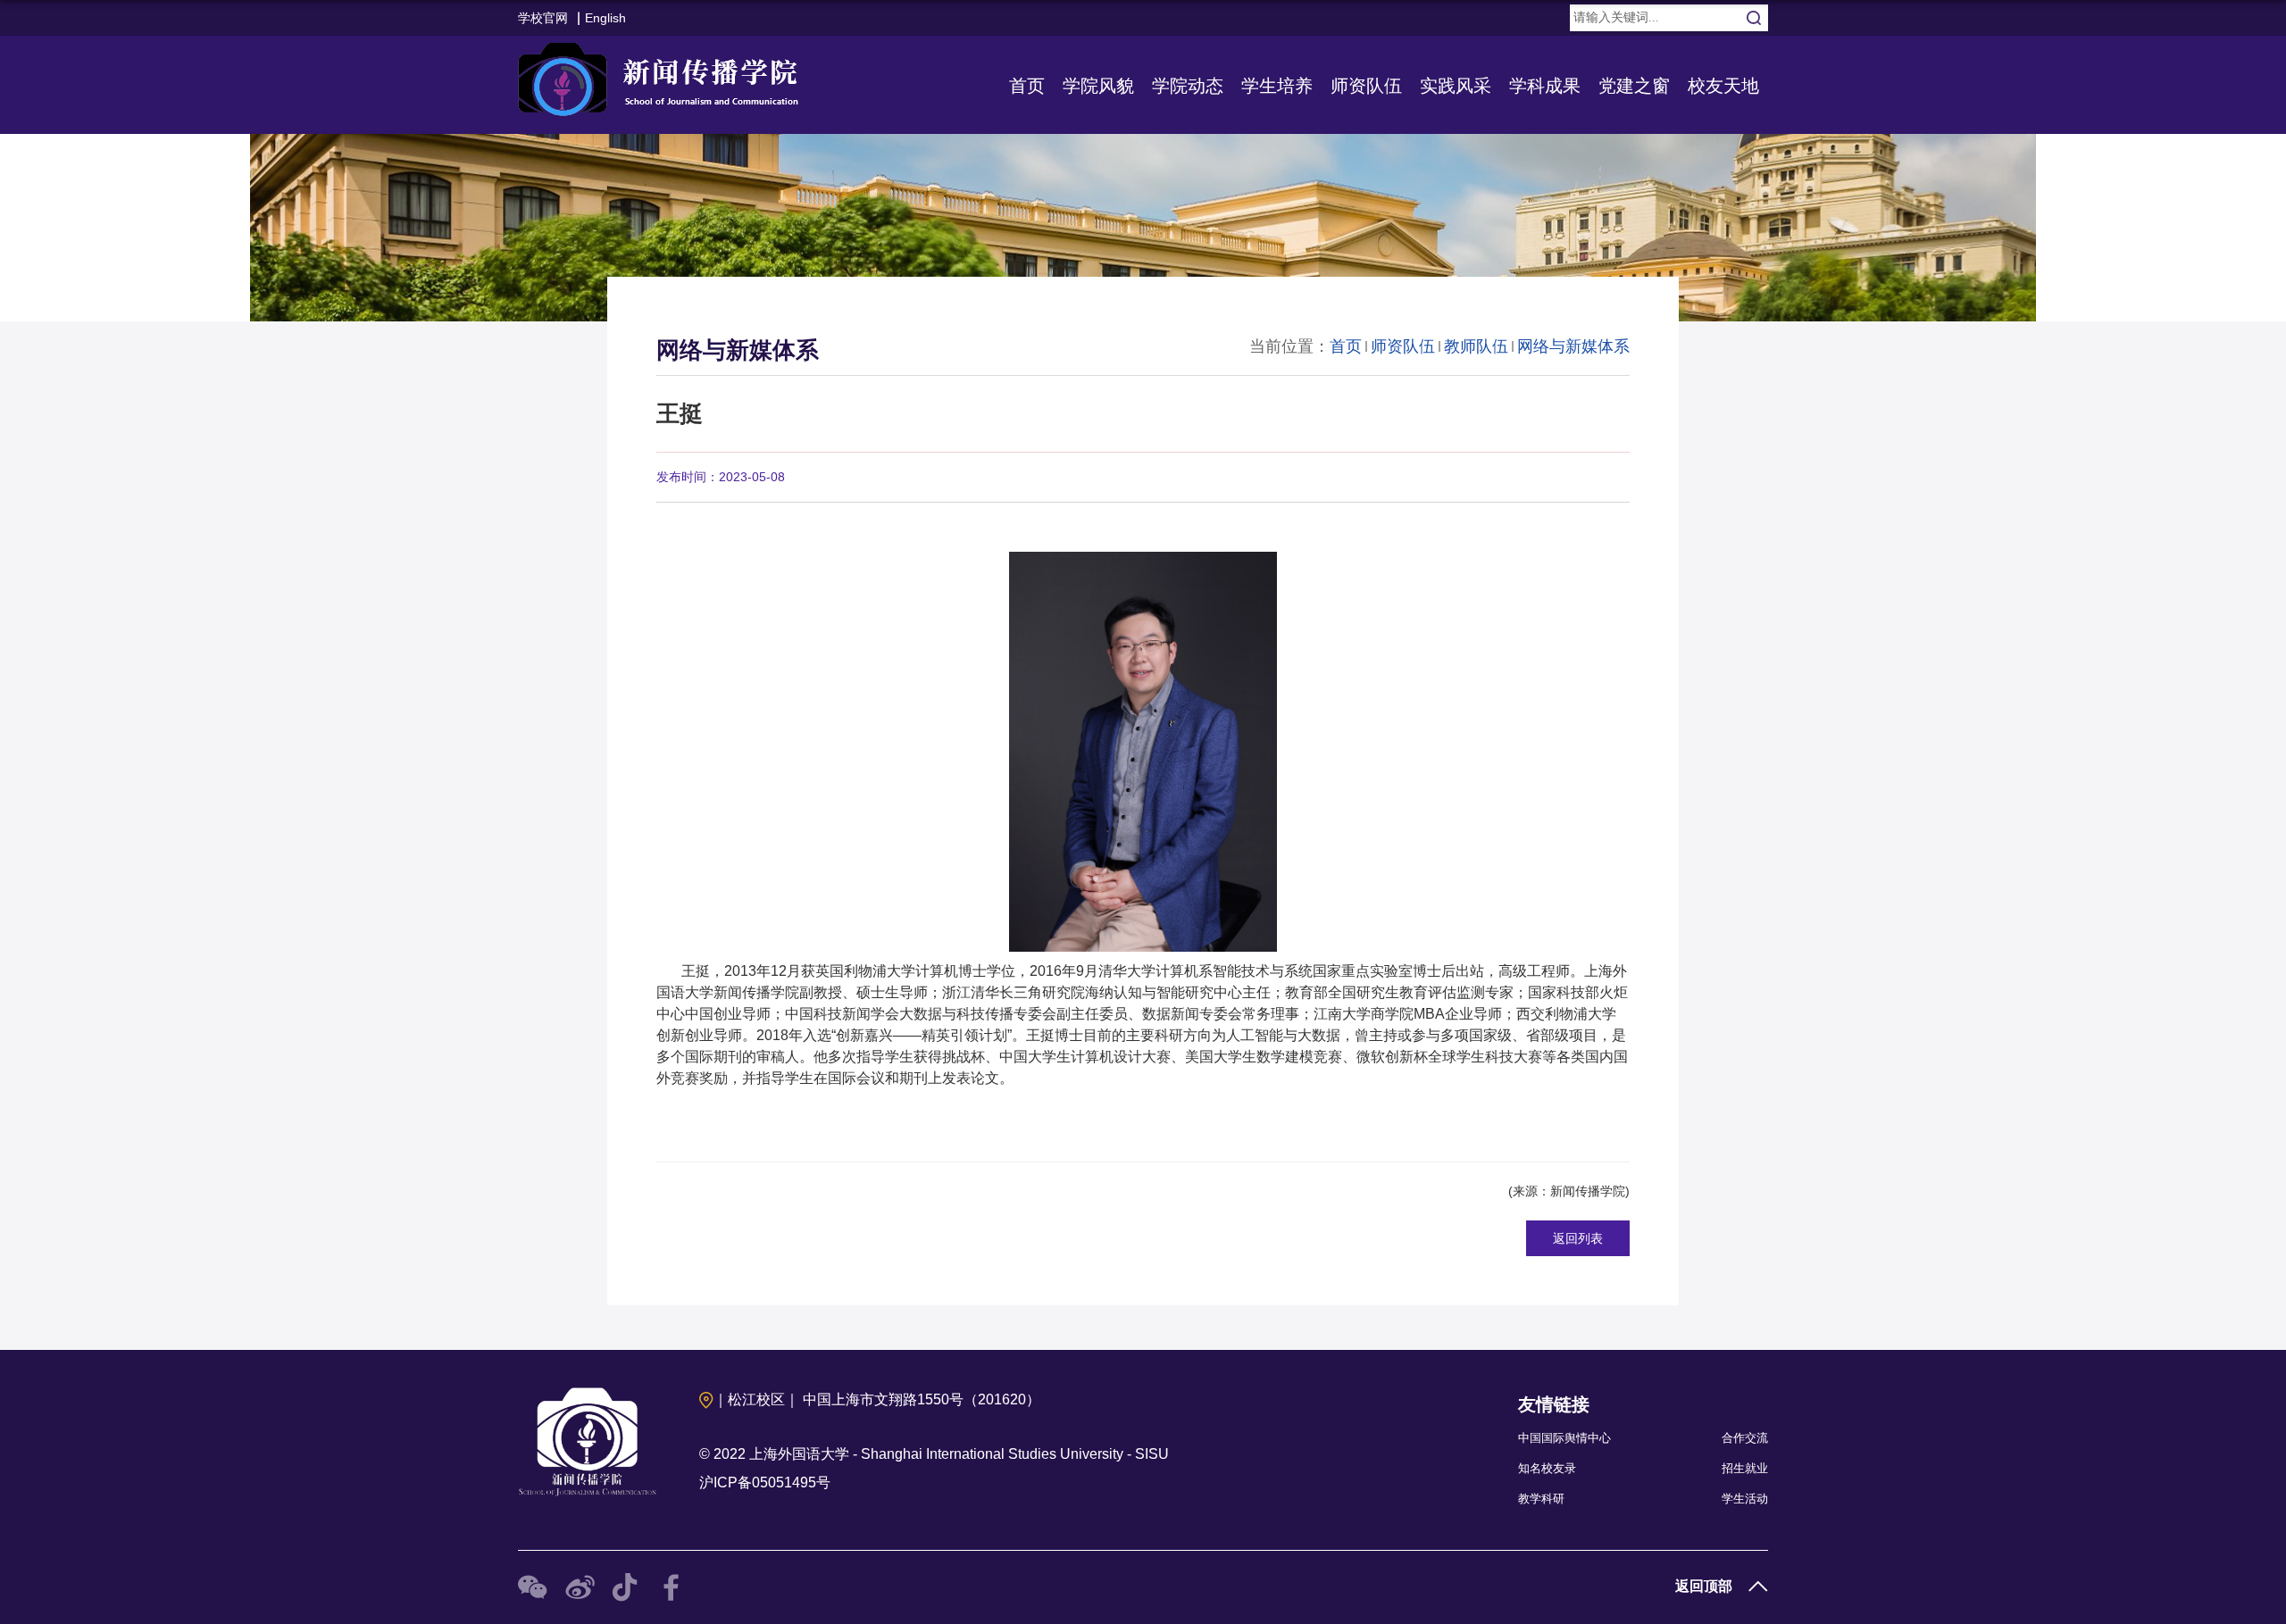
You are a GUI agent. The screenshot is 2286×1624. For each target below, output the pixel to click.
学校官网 (543, 18)
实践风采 (1456, 86)
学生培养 (1277, 86)
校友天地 (1723, 86)
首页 (1027, 86)
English (605, 18)
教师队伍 (1476, 346)
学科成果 (1545, 86)
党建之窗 (1634, 86)
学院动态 (1188, 86)
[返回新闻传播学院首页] (663, 75)
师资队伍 (1366, 86)
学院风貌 (1098, 86)
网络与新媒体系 (1573, 346)
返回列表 (1578, 1238)
